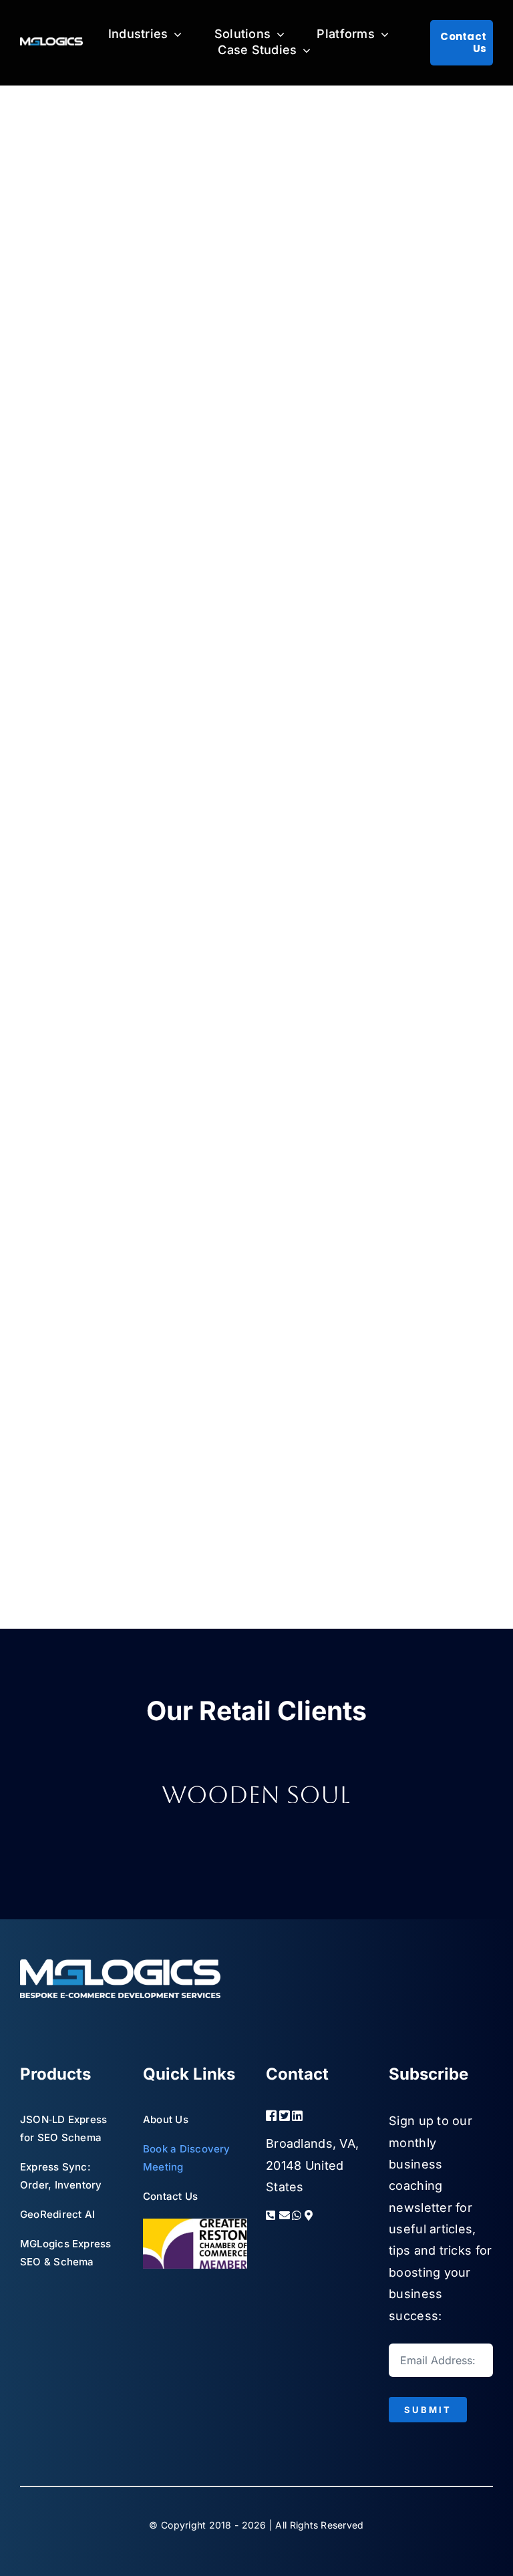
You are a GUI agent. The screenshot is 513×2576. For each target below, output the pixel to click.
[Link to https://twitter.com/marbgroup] (281, 2116)
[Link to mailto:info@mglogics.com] (281, 2215)
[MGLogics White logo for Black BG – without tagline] (51, 43)
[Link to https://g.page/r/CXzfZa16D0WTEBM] (313, 2215)
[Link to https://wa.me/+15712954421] (294, 2215)
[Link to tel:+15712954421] (268, 2215)
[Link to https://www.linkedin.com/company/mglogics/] (305, 2116)
